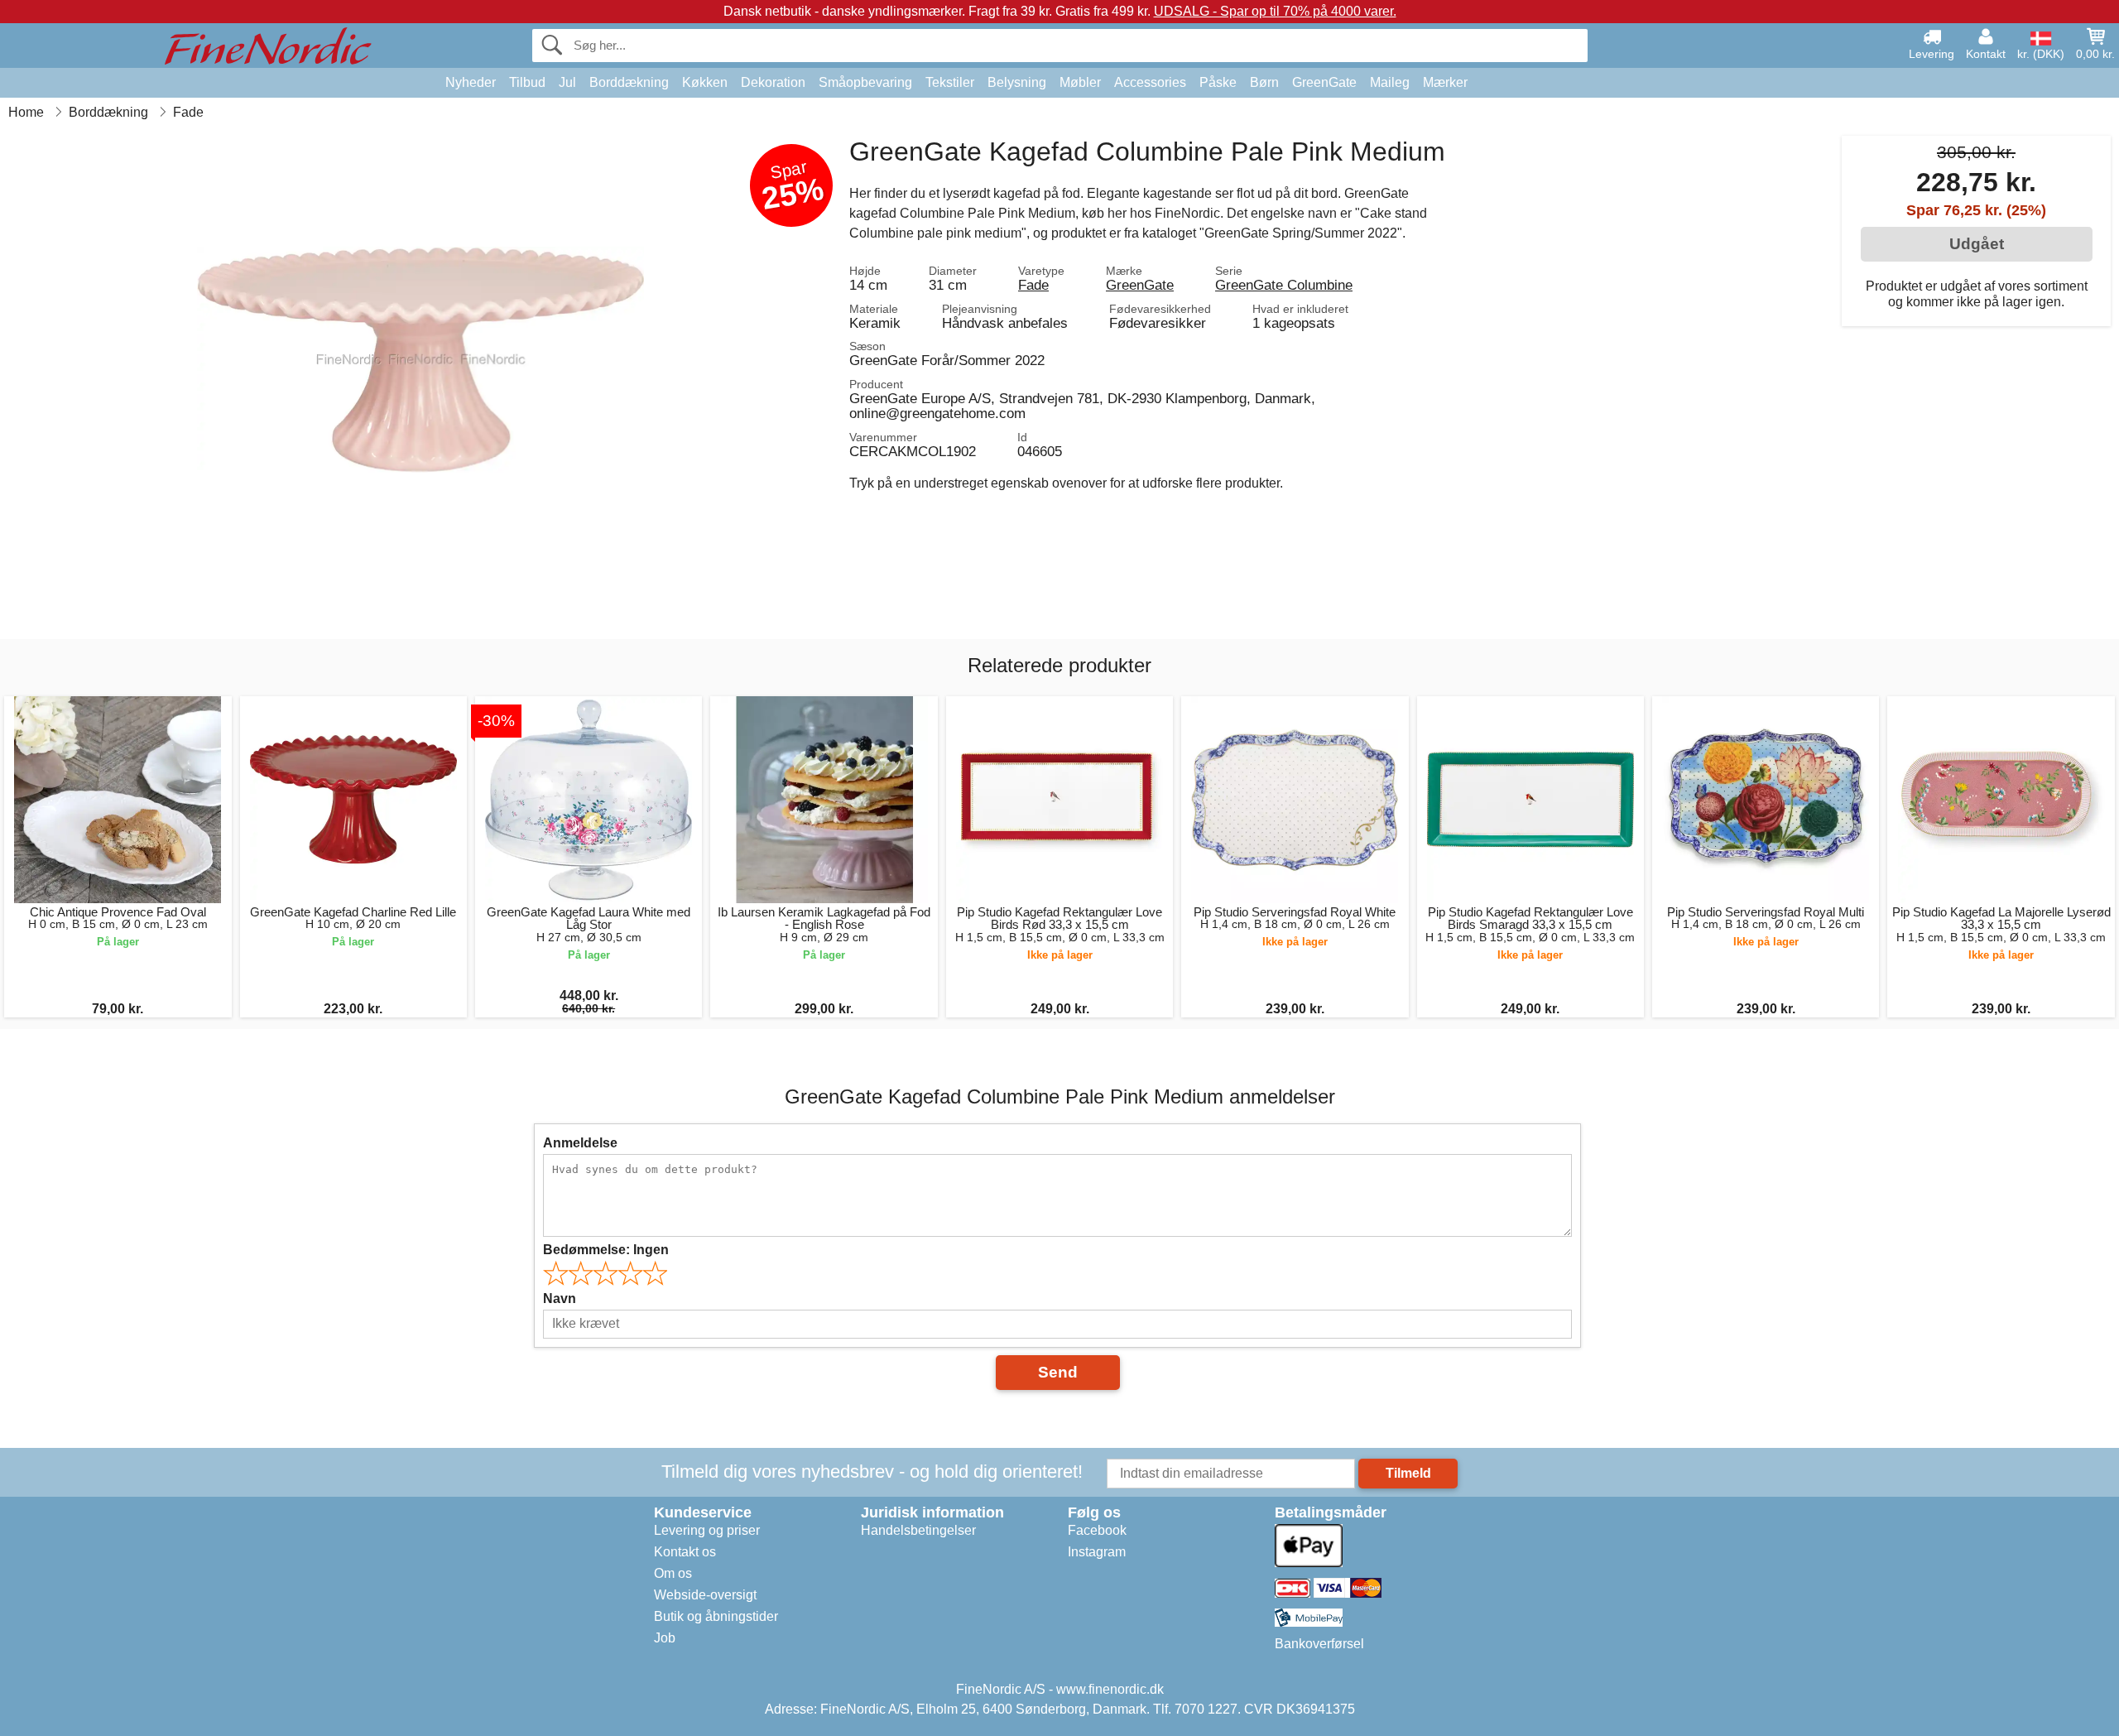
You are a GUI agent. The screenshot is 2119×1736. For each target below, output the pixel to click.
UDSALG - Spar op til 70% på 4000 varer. (1275, 11)
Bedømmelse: (606, 1250)
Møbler (1080, 82)
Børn (1264, 82)
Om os (673, 1573)
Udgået (1977, 244)
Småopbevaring (865, 82)
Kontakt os (685, 1552)
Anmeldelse (580, 1143)
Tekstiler (950, 82)
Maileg (1390, 82)
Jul (567, 82)
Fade (1033, 285)
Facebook (1097, 1530)
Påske (1218, 82)
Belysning (1017, 82)
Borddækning (629, 82)
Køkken (705, 82)
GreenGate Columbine (1284, 285)
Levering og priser (707, 1530)
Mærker (1445, 82)
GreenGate (1324, 82)
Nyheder (471, 82)
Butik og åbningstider (716, 1616)
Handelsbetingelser (918, 1530)
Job (665, 1638)
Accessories (1150, 82)
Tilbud (527, 82)
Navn (560, 1298)
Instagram (1097, 1552)
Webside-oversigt (705, 1595)
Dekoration (773, 82)
